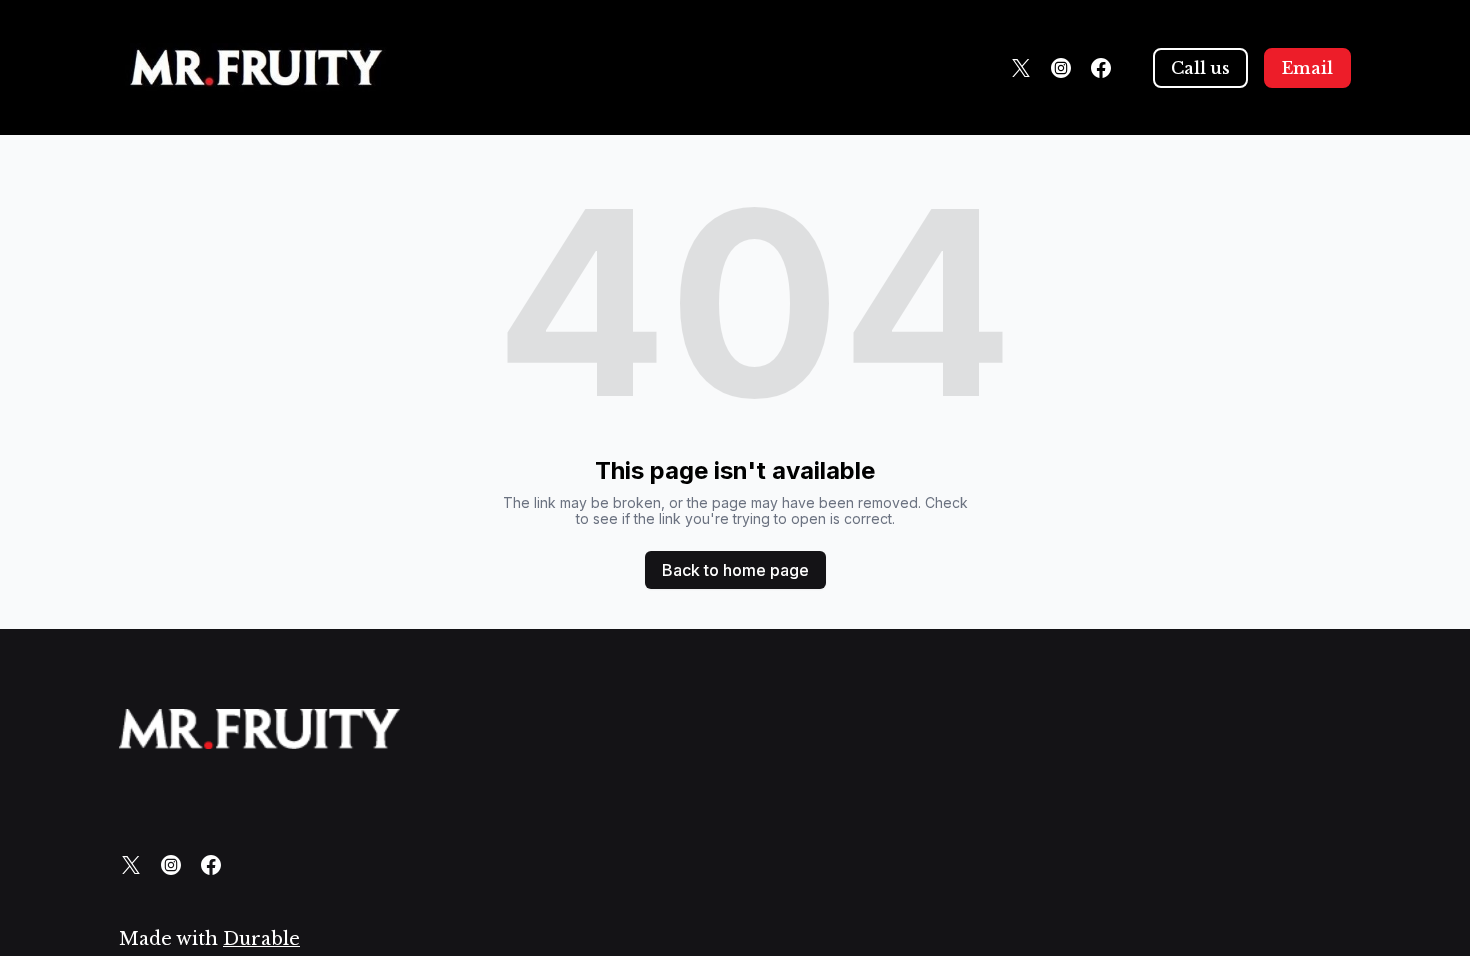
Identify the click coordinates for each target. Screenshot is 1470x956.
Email (1307, 68)
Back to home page (735, 570)
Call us (1200, 68)
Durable (261, 939)
